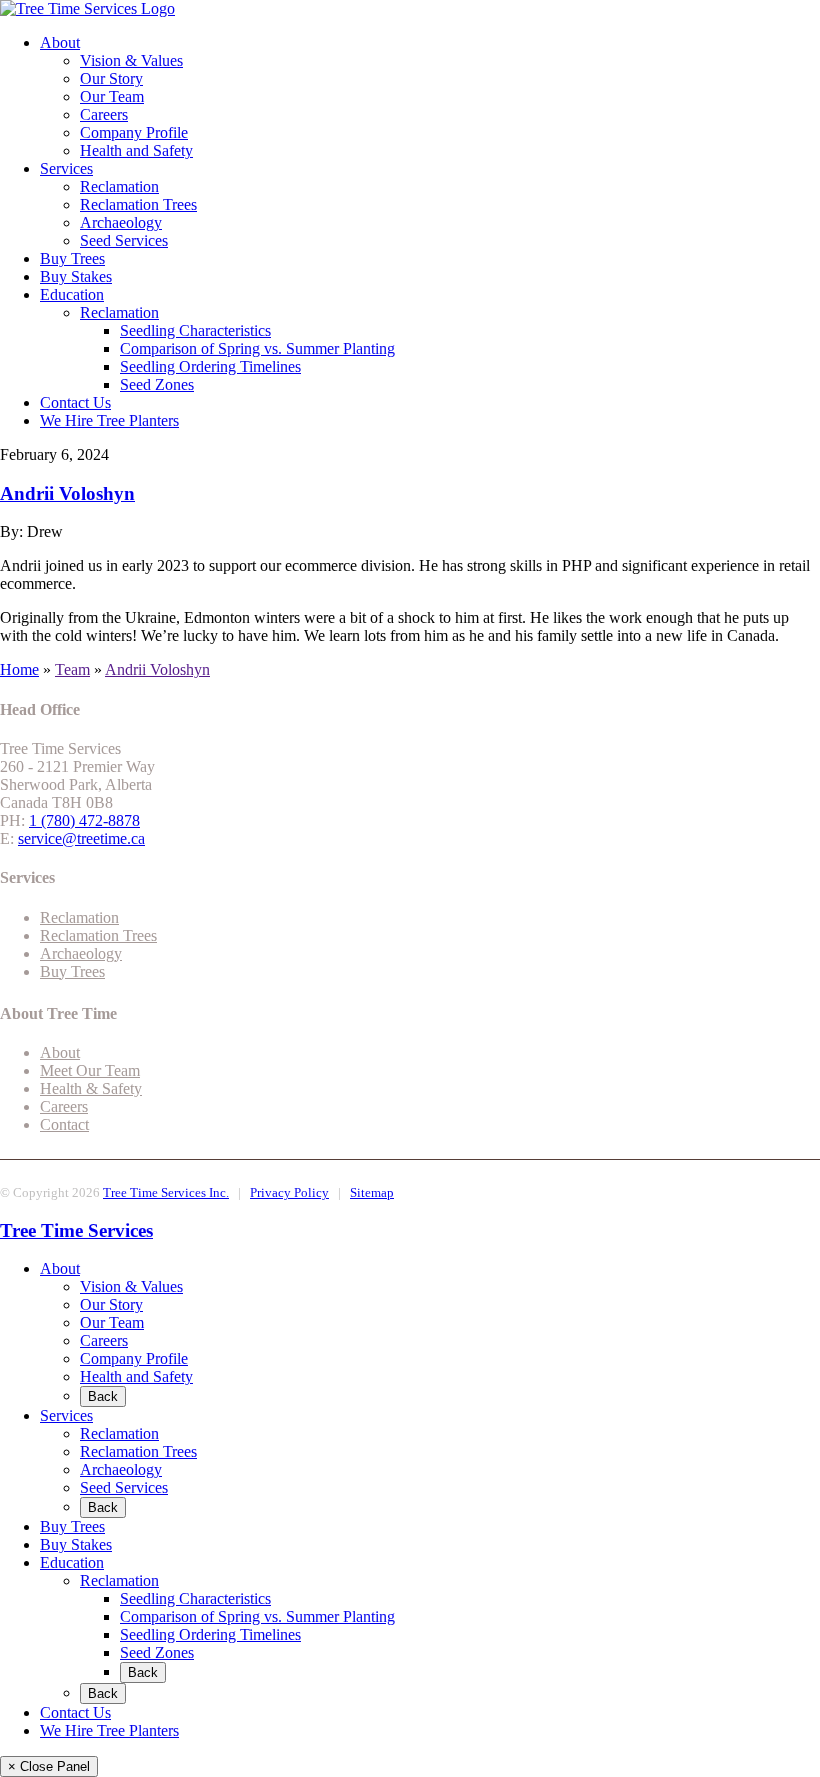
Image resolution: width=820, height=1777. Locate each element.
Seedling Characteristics (195, 330)
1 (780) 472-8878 (84, 820)
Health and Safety (136, 150)
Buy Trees (72, 258)
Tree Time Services (76, 1230)
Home (19, 669)
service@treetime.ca (81, 838)
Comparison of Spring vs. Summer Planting (257, 348)
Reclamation (119, 186)
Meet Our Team (90, 1070)
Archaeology (121, 222)
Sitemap (372, 1193)
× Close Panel (49, 1766)
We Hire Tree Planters (109, 420)
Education (72, 294)
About (60, 42)
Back (103, 1396)
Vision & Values (131, 60)
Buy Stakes (76, 276)
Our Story (111, 78)
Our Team (112, 96)
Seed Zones (157, 384)
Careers (104, 114)
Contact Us (75, 402)
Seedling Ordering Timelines (210, 366)
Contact (64, 1124)
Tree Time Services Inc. (166, 1193)
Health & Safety (91, 1088)
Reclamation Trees (138, 204)
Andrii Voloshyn (67, 493)
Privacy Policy (289, 1193)
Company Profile (134, 132)
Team (72, 669)
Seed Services (124, 240)
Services (66, 168)
